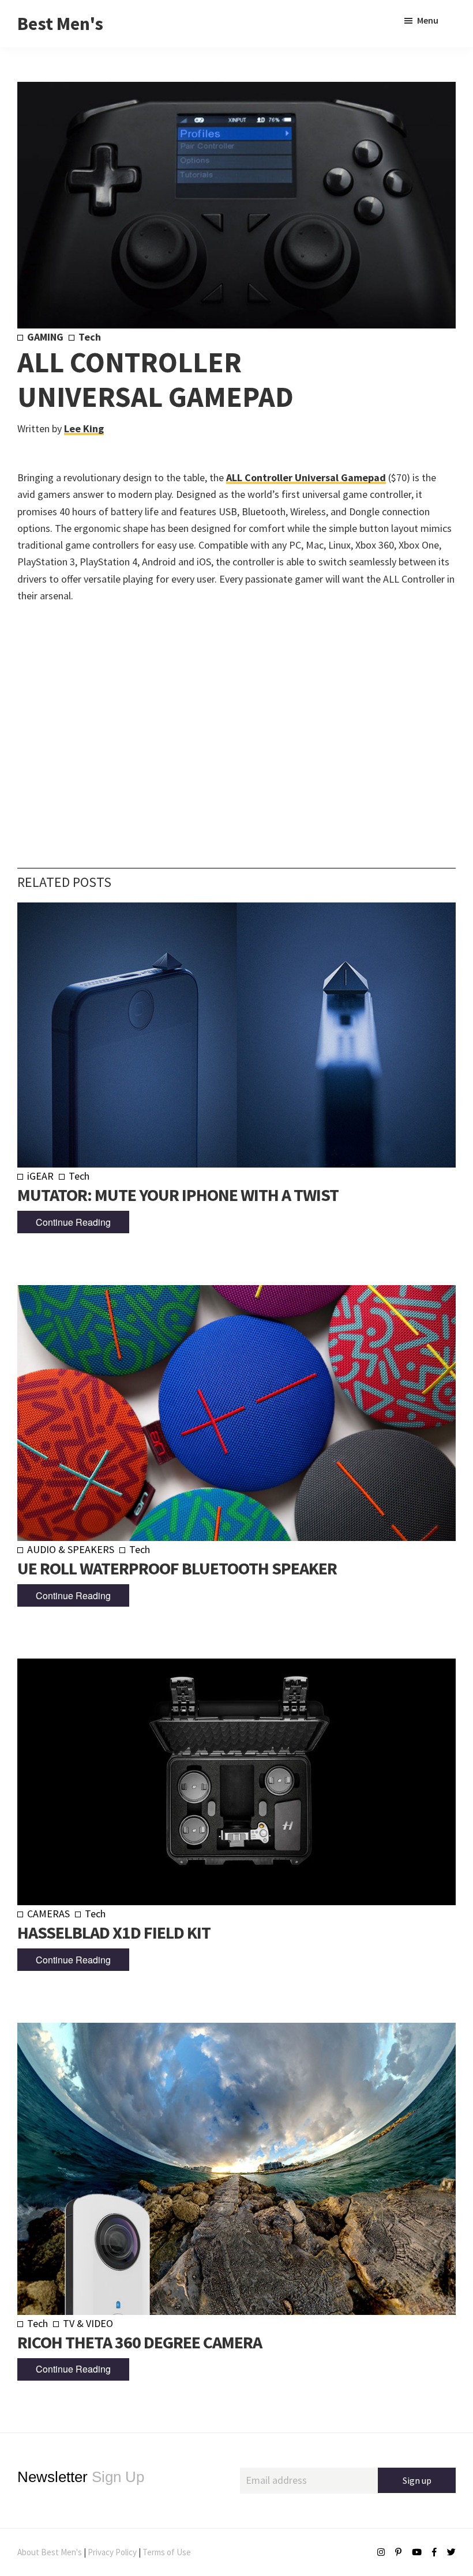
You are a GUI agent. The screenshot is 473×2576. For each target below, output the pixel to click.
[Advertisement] (236, 718)
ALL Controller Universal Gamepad (306, 477)
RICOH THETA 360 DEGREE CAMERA (140, 2342)
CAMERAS (48, 1914)
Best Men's (60, 24)
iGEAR (40, 1176)
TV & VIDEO (88, 2323)
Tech (90, 337)
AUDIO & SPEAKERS (71, 1549)
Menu (428, 20)
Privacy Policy (112, 2552)
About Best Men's (50, 2552)
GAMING (45, 337)
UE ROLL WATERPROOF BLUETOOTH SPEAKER (177, 1568)
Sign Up (81, 2477)
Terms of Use (167, 2552)
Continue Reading (73, 1222)
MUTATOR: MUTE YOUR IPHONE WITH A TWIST (178, 1195)
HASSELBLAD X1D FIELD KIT (114, 1932)
